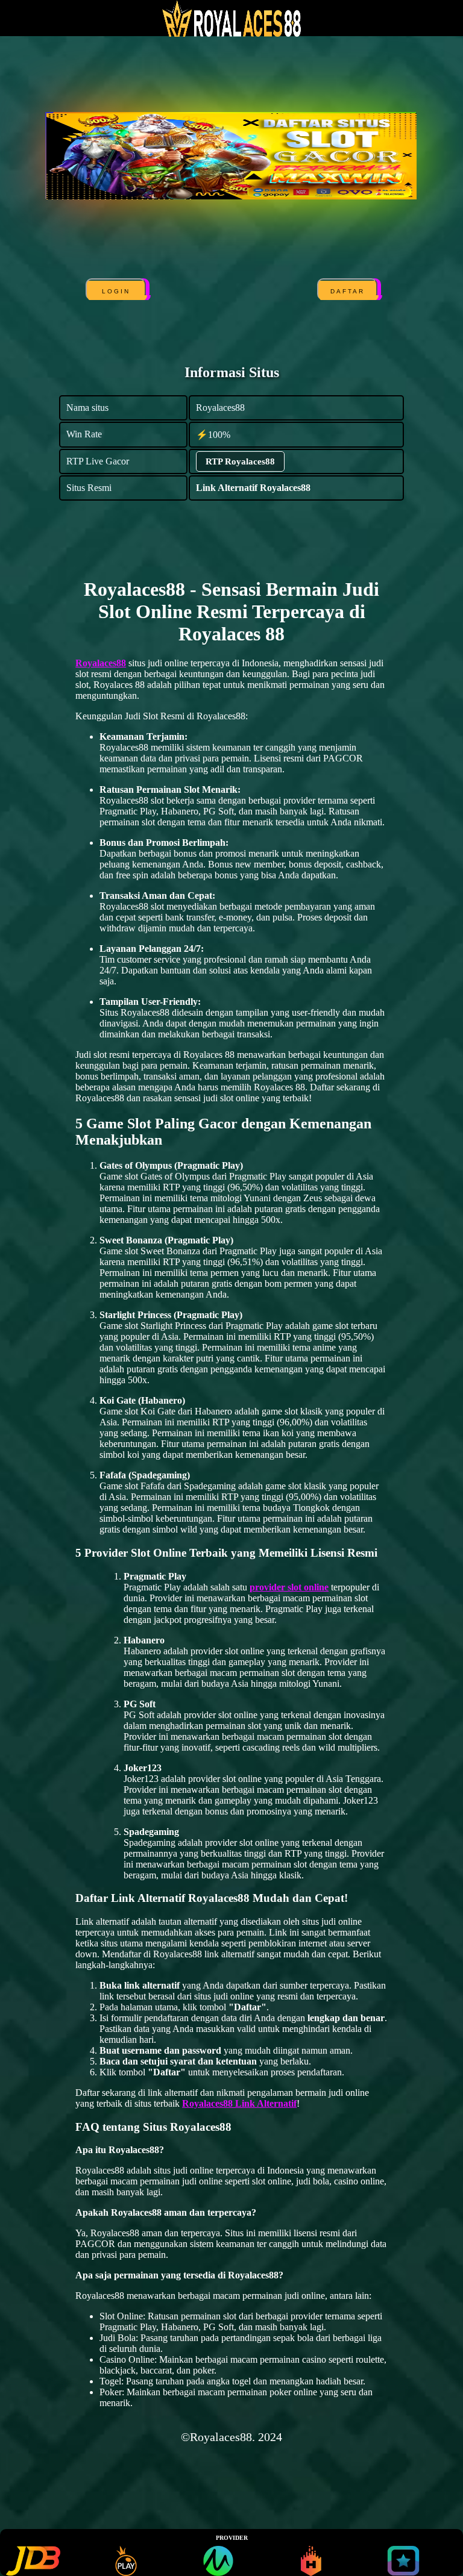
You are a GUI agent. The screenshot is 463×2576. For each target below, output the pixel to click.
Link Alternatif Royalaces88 (253, 488)
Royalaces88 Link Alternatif (239, 2103)
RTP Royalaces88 (240, 461)
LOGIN (117, 291)
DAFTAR (348, 291)
